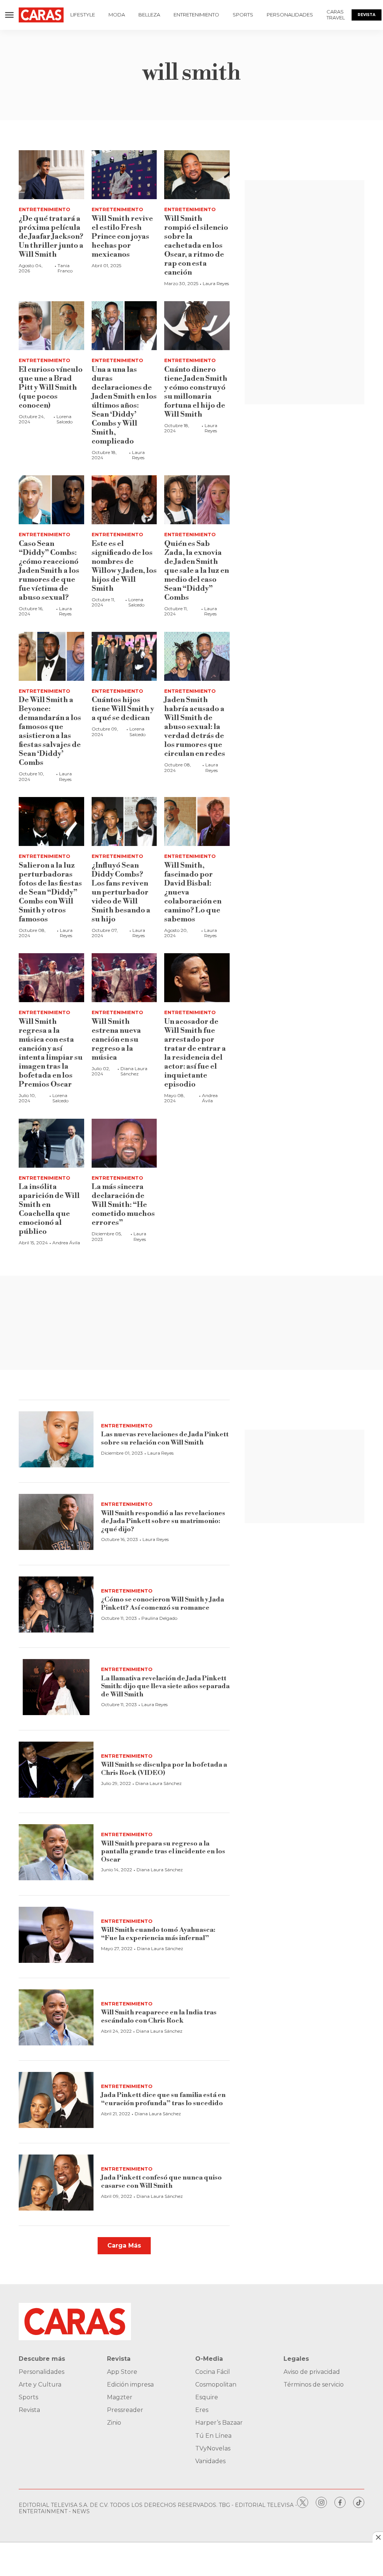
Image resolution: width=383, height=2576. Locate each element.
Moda (117, 15)
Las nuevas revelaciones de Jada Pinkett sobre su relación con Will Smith (165, 1438)
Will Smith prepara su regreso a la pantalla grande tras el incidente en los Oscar (163, 1851)
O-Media (209, 2359)
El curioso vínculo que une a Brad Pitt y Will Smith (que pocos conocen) (51, 388)
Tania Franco (65, 268)
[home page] (41, 15)
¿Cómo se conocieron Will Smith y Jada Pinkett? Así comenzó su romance (163, 1604)
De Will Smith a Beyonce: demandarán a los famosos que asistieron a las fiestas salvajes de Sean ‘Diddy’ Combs (50, 731)
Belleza (149, 15)
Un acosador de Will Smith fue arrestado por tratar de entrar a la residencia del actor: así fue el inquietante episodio (195, 1053)
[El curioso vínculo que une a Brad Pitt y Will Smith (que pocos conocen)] (51, 326)
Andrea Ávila (210, 1098)
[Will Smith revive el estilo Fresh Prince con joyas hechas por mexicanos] (124, 175)
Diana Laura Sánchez (134, 1071)
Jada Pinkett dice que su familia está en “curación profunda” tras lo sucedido (163, 2099)
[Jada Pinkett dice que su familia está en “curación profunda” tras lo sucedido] (56, 2100)
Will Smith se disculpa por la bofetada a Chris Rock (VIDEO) (164, 1769)
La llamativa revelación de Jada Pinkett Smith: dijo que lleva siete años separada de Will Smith (165, 1686)
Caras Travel (336, 15)
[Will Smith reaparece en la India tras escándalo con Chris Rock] (56, 2017)
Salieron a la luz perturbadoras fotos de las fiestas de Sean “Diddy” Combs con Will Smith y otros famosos (50, 892)
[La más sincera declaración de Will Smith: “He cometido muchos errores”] (124, 1143)
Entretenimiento (196, 15)
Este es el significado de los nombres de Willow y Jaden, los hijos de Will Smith (124, 566)
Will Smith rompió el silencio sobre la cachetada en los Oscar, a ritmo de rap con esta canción (196, 246)
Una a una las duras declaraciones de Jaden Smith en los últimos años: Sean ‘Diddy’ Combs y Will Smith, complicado (124, 406)
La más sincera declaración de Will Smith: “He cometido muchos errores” (123, 1205)
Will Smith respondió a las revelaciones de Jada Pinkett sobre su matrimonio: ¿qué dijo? (163, 1521)
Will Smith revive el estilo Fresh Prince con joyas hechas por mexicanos (122, 237)
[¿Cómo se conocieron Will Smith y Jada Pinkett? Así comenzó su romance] (56, 1604)
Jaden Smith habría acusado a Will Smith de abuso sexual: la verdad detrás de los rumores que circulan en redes (195, 727)
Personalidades (290, 15)
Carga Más (124, 2245)
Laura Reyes (216, 283)
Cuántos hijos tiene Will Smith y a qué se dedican (123, 709)
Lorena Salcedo (65, 419)
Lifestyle (83, 15)
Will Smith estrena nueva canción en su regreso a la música (116, 1040)
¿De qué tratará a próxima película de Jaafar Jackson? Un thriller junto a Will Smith (51, 237)
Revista (367, 15)
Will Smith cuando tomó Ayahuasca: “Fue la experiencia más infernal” (158, 1934)
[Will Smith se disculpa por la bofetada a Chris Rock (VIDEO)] (56, 1770)
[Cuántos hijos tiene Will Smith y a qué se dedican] (124, 656)
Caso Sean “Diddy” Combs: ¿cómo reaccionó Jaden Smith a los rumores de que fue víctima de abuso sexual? (49, 571)
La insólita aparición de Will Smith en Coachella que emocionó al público (49, 1209)
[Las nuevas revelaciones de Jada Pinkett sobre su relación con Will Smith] (56, 1439)
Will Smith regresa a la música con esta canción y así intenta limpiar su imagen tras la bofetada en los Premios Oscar (51, 1053)
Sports (243, 15)
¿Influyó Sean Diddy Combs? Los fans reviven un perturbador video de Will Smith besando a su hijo (121, 892)
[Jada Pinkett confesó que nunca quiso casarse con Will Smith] (56, 2183)
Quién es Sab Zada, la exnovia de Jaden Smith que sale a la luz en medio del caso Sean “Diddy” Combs (197, 571)
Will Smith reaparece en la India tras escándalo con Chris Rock (159, 2016)
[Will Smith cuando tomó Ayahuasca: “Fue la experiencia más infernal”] (56, 1935)
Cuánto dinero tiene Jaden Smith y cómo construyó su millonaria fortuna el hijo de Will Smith (196, 392)
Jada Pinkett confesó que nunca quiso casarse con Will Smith (161, 2182)
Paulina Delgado (159, 1618)
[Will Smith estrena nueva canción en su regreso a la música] (124, 978)
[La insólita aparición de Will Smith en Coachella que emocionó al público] (51, 1143)
